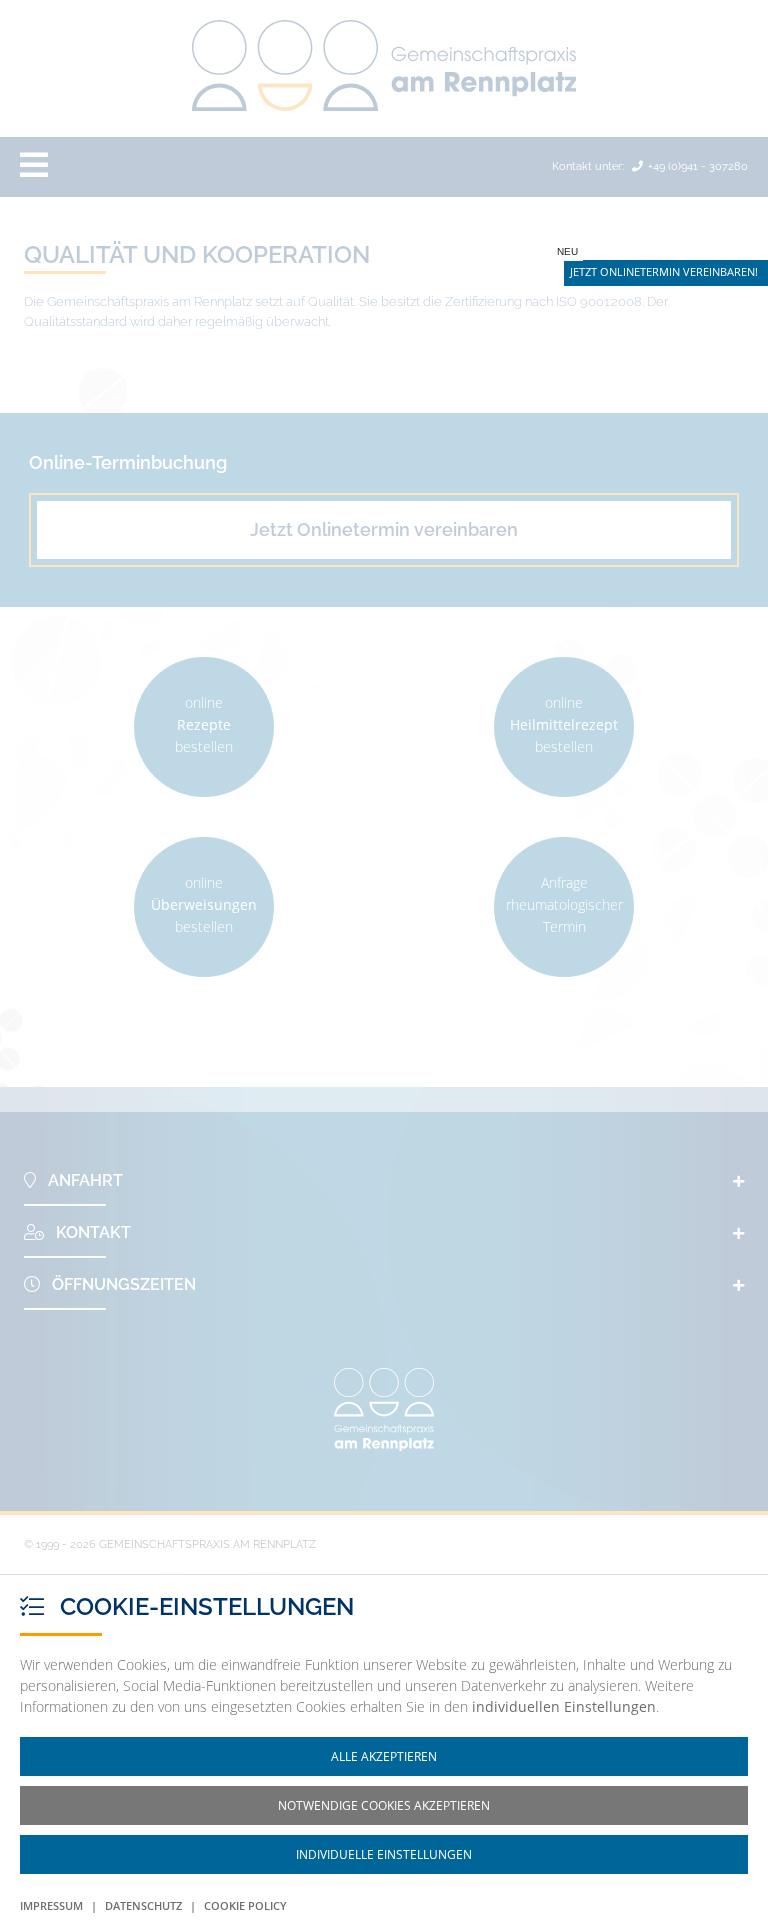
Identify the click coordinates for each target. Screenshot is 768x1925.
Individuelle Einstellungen (384, 1854)
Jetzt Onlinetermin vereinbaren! (664, 271)
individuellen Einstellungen (564, 1706)
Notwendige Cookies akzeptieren (384, 1805)
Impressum (51, 1905)
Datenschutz (143, 1905)
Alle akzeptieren (384, 1756)
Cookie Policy (245, 1905)
